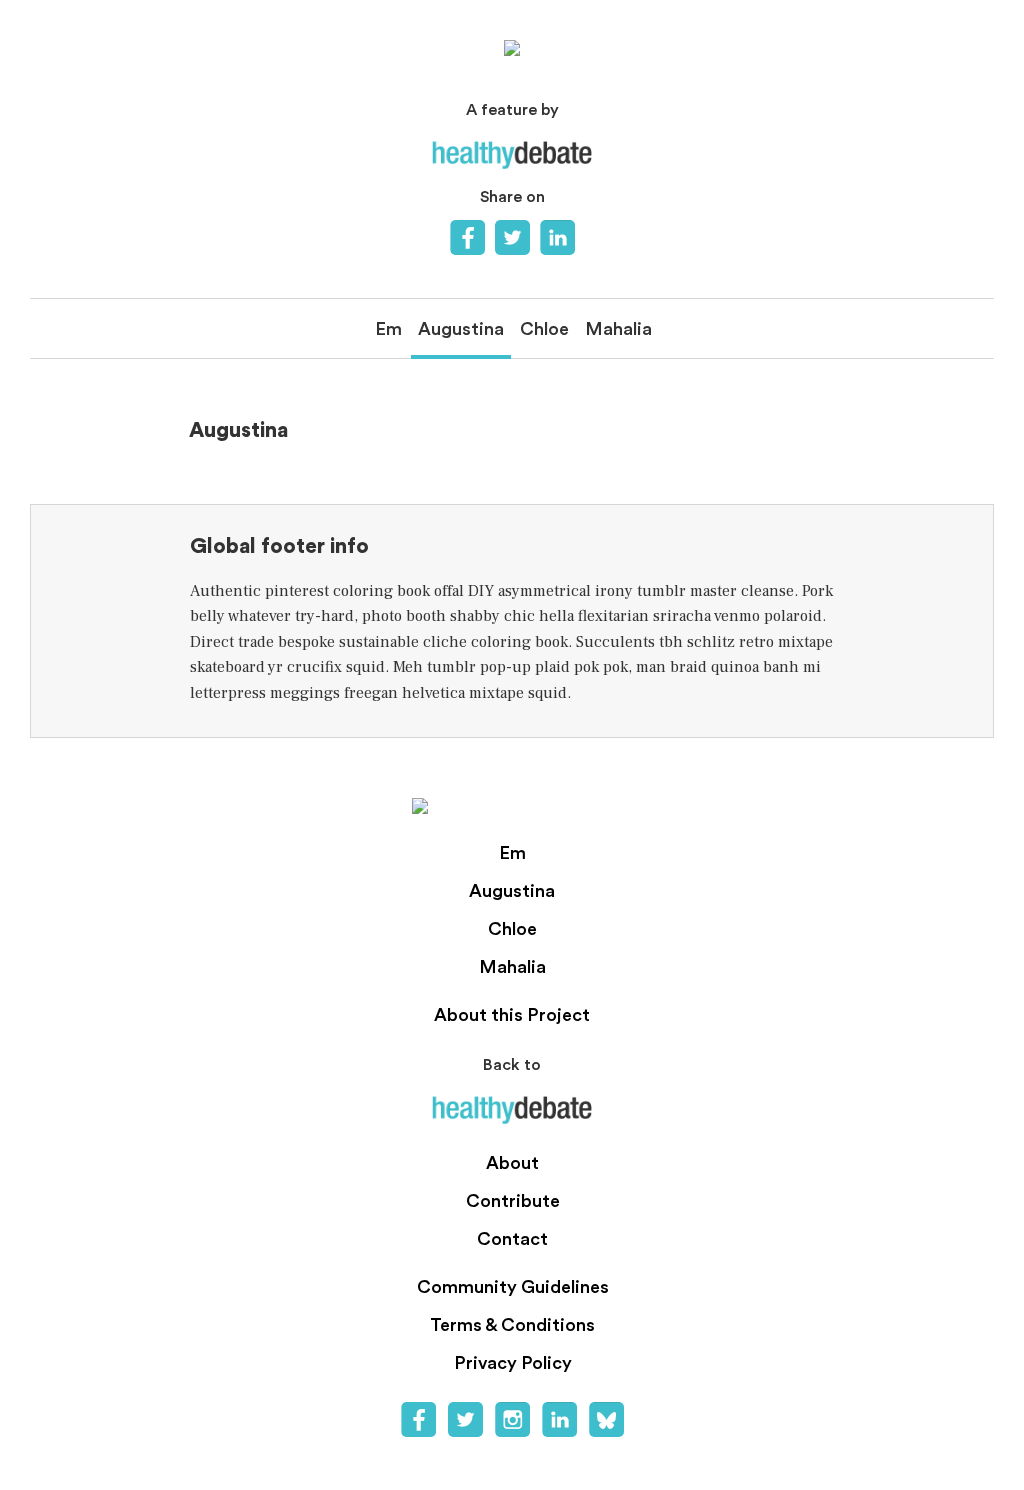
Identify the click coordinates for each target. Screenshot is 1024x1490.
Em (388, 329)
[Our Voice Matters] (512, 48)
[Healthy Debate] (512, 155)
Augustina (461, 329)
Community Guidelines (513, 1287)
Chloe (544, 329)
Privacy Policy (513, 1363)
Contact (512, 1239)
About (512, 1163)
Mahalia (618, 329)
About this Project (512, 1015)
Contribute (513, 1201)
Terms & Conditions (512, 1325)
